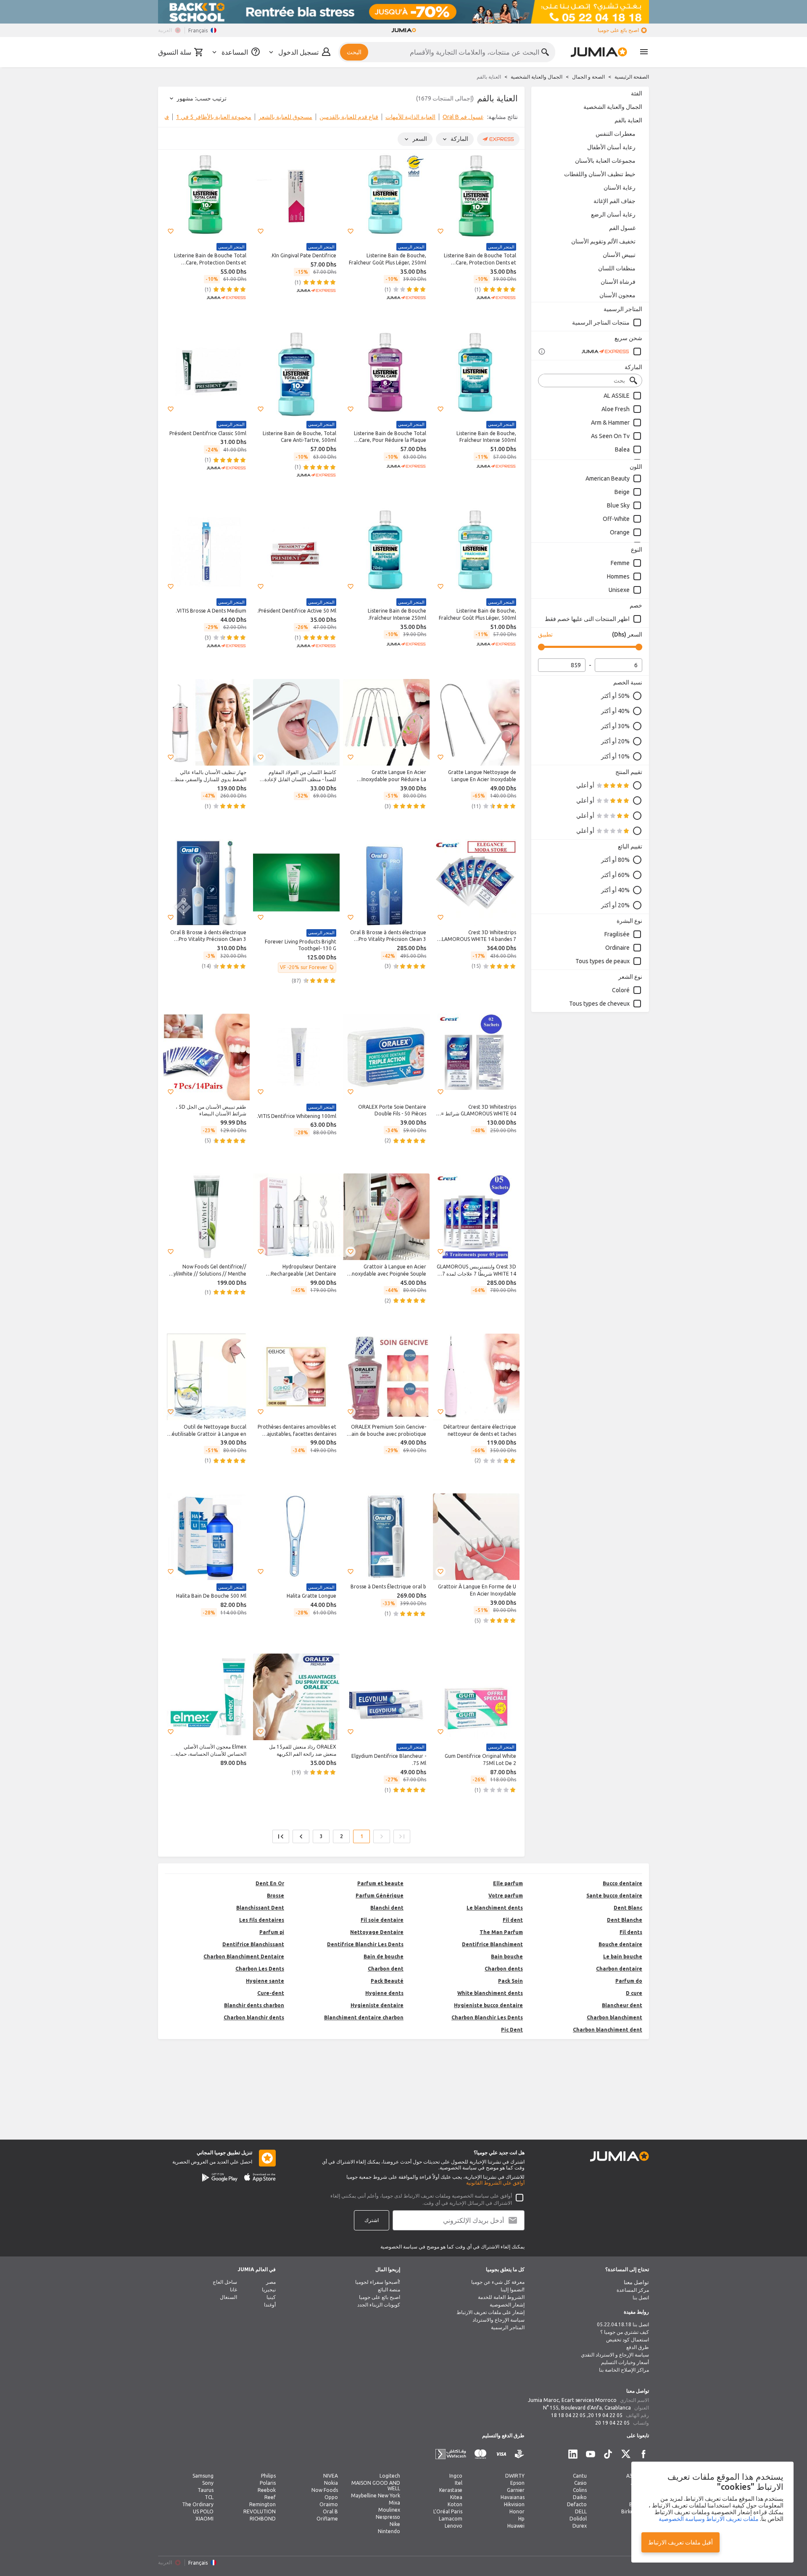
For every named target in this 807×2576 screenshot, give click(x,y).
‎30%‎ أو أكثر (615, 726)
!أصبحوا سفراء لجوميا (378, 2282)
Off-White (616, 519)
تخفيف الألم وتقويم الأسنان (603, 241)
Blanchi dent (387, 1908)
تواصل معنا (636, 2282)
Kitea (456, 2497)
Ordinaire (617, 948)
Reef (270, 2497)
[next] (170, 119)
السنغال (228, 2297)
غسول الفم (622, 228)
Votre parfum (506, 1896)
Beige (622, 492)
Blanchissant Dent (260, 1908)
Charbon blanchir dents (254, 2017)
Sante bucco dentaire (614, 1896)
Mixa (394, 2503)
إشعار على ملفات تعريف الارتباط (491, 2312)
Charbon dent (386, 1969)
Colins (580, 2490)
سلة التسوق (175, 52)
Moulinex (389, 2510)
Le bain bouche (623, 1956)
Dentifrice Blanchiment (492, 1944)
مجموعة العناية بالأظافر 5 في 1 (214, 117)
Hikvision (514, 2504)
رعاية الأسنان (620, 188)
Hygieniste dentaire (377, 2005)
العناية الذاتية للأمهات (410, 117)
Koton (455, 2504)
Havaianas (513, 2497)
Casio (580, 2483)
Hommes (618, 576)
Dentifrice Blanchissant (253, 1944)
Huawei (516, 2526)
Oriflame (327, 2519)
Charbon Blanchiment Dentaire (244, 1956)
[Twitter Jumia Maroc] (626, 2454)
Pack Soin (510, 1981)
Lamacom (451, 2519)
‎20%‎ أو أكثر (615, 741)
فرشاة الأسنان (618, 282)
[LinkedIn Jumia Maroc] (573, 2454)
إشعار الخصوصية (507, 2305)
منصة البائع (389, 2289)
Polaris (268, 2483)
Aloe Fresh (616, 409)
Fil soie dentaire (382, 1920)
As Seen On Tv (610, 436)
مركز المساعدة (633, 2290)
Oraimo (329, 2504)
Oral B (330, 2511)
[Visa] (501, 2454)
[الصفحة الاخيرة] (281, 1836)
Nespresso (388, 2517)
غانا (233, 2289)
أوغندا (270, 2305)
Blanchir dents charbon (254, 2005)
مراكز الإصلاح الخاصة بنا (624, 2370)
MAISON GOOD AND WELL (376, 2486)
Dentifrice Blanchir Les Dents (365, 1944)
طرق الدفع (638, 2347)
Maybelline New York (376, 2495)
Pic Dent (512, 2030)
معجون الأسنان (617, 295)
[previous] (513, 119)
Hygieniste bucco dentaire (488, 2005)
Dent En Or (270, 1883)
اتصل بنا (641, 2297)
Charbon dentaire (619, 1969)
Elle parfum (508, 1883)
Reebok (267, 2490)
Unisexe (619, 590)
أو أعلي (585, 785)
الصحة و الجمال (588, 77)
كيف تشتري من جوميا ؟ (625, 2332)
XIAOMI (204, 2519)
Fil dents (631, 1932)
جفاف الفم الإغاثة (614, 201)
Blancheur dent (622, 2005)
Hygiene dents (384, 1993)
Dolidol (578, 2519)
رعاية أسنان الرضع (613, 214)
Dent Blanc (628, 1908)
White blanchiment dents (490, 1993)
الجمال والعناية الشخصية (537, 77)
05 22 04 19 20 (605, 2415)
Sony (208, 2483)
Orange (620, 532)
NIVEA (331, 2476)
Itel (459, 2483)
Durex (580, 2526)
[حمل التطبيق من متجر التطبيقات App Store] (260, 2177)
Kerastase (451, 2490)
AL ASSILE (617, 396)
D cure (634, 1993)
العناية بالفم (628, 120)
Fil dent (513, 1920)
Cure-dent (271, 1993)
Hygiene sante (265, 1981)
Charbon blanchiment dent (608, 2030)
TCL (209, 2497)
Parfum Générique (380, 1896)
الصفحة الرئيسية (632, 77)
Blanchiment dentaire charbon (364, 2017)
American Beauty (608, 478)
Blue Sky (618, 505)
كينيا (271, 2297)
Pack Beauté (387, 1981)
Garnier (516, 2490)
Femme (620, 563)
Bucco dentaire (622, 1883)
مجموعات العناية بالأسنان (605, 161)
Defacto (577, 2504)
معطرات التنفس (616, 134)
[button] (440, 231)
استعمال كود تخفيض (628, 2340)
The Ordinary (198, 2504)
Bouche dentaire (620, 1944)
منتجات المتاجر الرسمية (601, 322)
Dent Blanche (625, 1920)
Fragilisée (617, 934)
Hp (521, 2519)
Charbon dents (504, 1969)
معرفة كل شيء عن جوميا (498, 2282)
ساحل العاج (225, 2282)
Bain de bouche (384, 1956)
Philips (268, 2476)
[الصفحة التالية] (301, 1836)
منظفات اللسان (617, 268)
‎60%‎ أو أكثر (615, 875)
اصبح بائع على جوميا (618, 30)
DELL (581, 2511)
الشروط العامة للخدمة (501, 2297)
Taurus (206, 2490)
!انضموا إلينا (513, 2289)
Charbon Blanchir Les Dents (487, 2017)
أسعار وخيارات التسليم (625, 2362)
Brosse (276, 1896)
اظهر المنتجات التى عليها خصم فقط (587, 619)
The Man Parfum (501, 1932)
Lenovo (454, 2526)
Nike (395, 2524)
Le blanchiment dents (495, 1908)
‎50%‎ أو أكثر (615, 696)
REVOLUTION (260, 2511)
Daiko (580, 2497)
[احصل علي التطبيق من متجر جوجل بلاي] (220, 2177)
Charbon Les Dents (260, 1969)
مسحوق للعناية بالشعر (285, 117)
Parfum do (629, 1981)
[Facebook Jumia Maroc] (643, 2454)
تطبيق (545, 634)
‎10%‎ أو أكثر (615, 756)
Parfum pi (272, 1932)
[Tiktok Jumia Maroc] (608, 2454)
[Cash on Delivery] (520, 2454)
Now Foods (325, 2490)
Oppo (331, 2497)
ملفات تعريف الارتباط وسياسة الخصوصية (709, 2519)
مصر (271, 2282)
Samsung (203, 2476)
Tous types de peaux (603, 961)
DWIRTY (515, 2476)
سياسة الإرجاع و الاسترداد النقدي (615, 2355)
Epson (517, 2483)
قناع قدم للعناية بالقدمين (349, 117)
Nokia (331, 2483)
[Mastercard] (480, 2454)
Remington (262, 2504)
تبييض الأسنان (619, 255)
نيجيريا (269, 2289)
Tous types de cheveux (599, 1004)
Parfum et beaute (380, 1883)
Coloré (621, 990)
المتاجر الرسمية (508, 2327)
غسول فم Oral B (463, 117)
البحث (354, 52)
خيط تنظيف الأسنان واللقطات (600, 174)
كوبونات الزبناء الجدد (379, 2305)
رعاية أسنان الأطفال (611, 147)
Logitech (390, 2476)
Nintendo (389, 2531)
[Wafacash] (451, 2454)
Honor (517, 2511)
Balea (622, 449)
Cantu (580, 2476)
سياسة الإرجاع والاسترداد (498, 2320)
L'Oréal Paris (448, 2511)
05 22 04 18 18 (568, 2415)
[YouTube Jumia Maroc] (591, 2454)
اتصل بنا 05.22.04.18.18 (623, 2324)
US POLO (203, 2511)
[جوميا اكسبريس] (612, 351)
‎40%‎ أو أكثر (615, 711)
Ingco (456, 2476)
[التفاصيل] (542, 351)
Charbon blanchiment (614, 2017)
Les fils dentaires (262, 1920)
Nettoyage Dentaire (377, 1932)
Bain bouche (507, 1956)
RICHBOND (263, 2519)
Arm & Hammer (610, 423)
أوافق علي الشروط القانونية (495, 2183)
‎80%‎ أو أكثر (615, 860)
